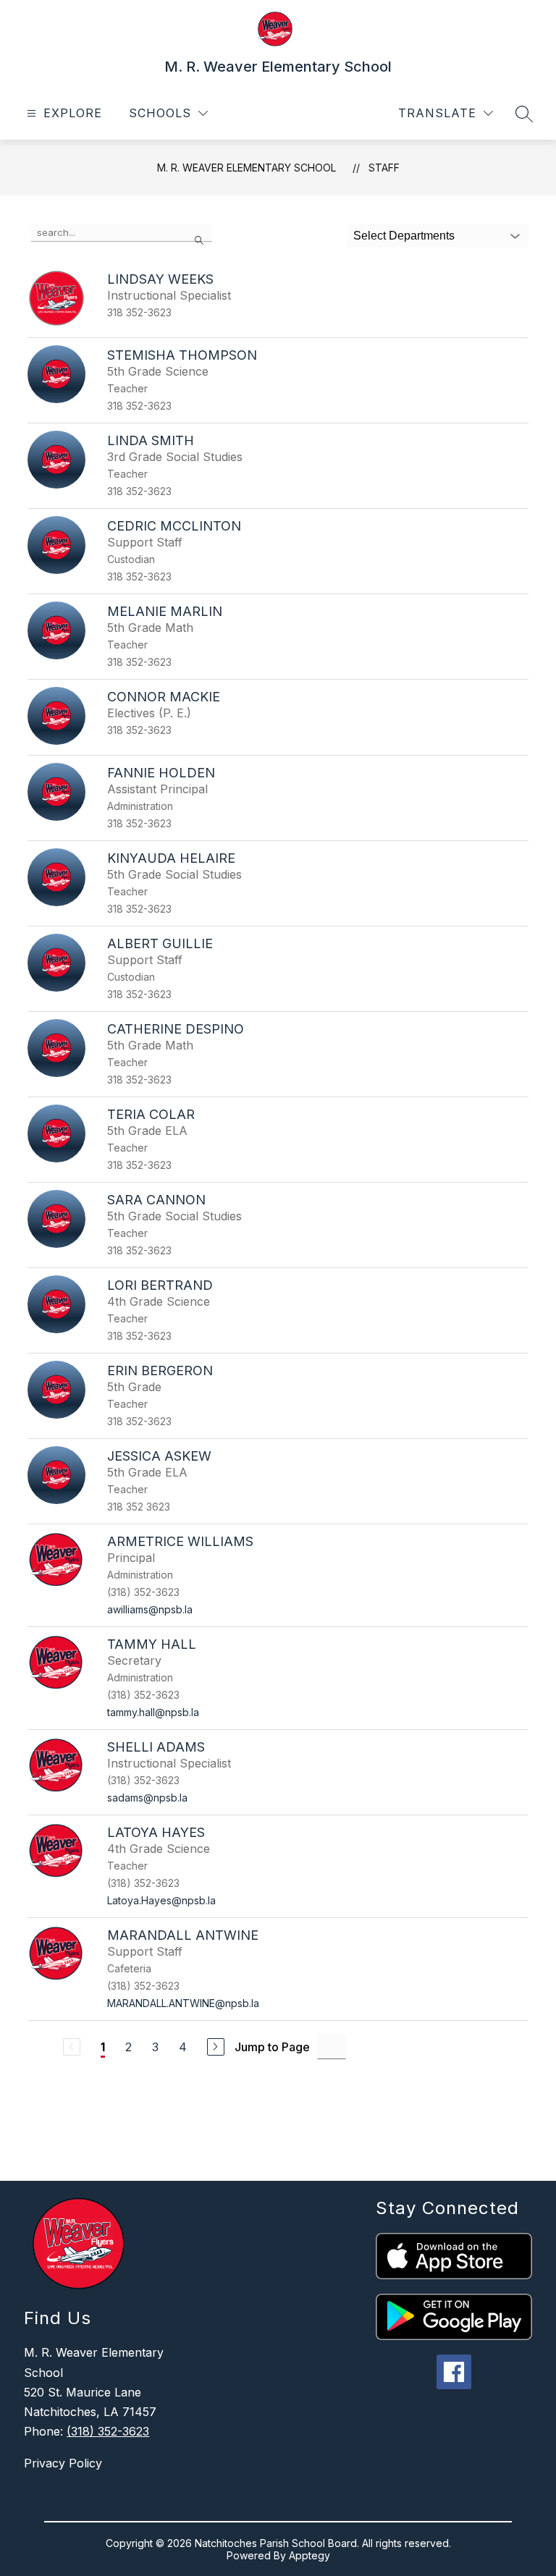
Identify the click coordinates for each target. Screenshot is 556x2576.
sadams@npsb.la (147, 1798)
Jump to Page (272, 2047)
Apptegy (309, 2555)
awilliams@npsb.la (150, 1609)
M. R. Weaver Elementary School (247, 168)
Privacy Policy (63, 2463)
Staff (384, 168)
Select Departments (404, 236)
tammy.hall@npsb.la (153, 1712)
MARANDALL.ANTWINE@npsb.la (183, 2003)
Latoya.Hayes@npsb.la (161, 1900)
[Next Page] (216, 2047)
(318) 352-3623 (108, 2431)
